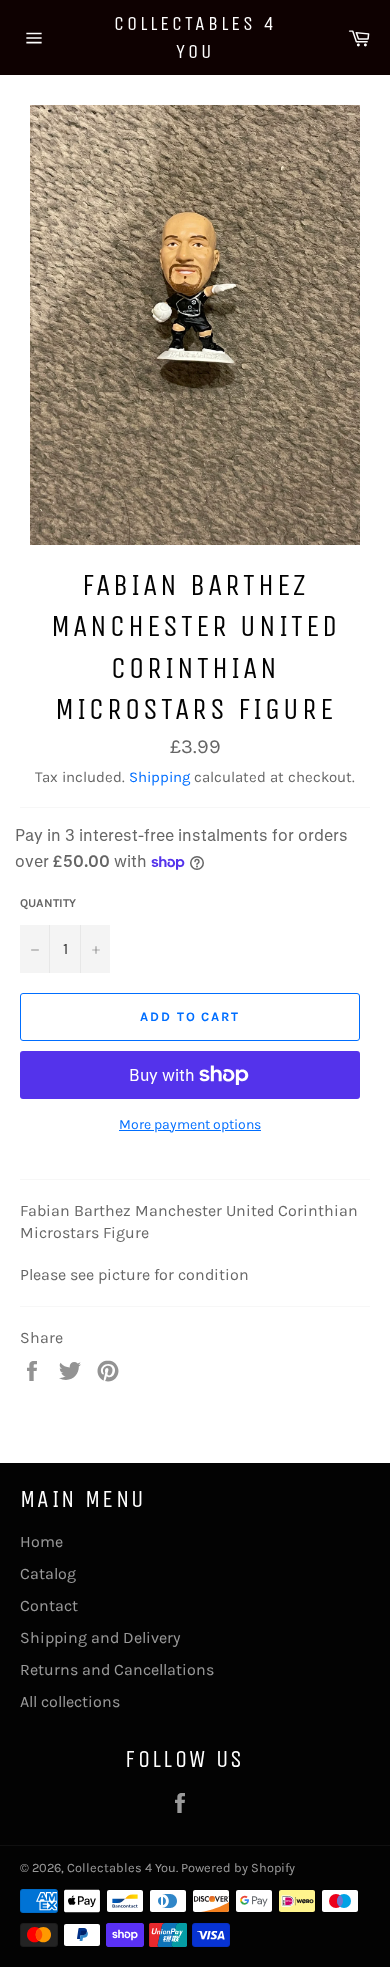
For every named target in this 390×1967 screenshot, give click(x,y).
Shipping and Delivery (100, 1637)
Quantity (48, 903)
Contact (49, 1605)
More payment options (190, 1124)
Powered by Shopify (238, 1867)
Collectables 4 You (195, 37)
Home (41, 1541)
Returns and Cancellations (117, 1669)
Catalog (48, 1573)
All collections (70, 1701)
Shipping (159, 777)
